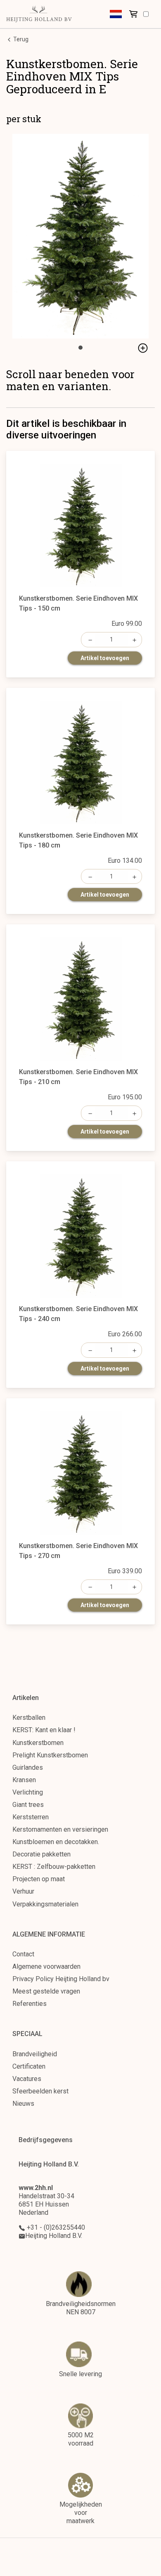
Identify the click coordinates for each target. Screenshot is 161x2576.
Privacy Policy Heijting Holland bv (61, 1979)
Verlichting (28, 1792)
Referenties (30, 2004)
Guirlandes (28, 1767)
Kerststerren (31, 1817)
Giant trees (28, 1805)
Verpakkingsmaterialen (45, 1904)
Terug (20, 39)
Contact (23, 1954)
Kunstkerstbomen (38, 1743)
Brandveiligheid (35, 2054)
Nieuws (23, 2104)
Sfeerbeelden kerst (40, 2091)
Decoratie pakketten (41, 1854)
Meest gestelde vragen (46, 1991)
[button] (116, 14)
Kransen (24, 1780)
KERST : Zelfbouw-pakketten (54, 1867)
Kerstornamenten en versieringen (60, 1829)
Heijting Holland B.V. (54, 2236)
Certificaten (29, 2066)
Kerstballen (29, 1718)
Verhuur (23, 1891)
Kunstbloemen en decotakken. (56, 1842)
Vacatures (27, 2079)
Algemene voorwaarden (46, 1966)
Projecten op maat (39, 1879)
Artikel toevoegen (105, 658)
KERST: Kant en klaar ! (44, 1730)
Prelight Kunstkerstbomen (50, 1755)
